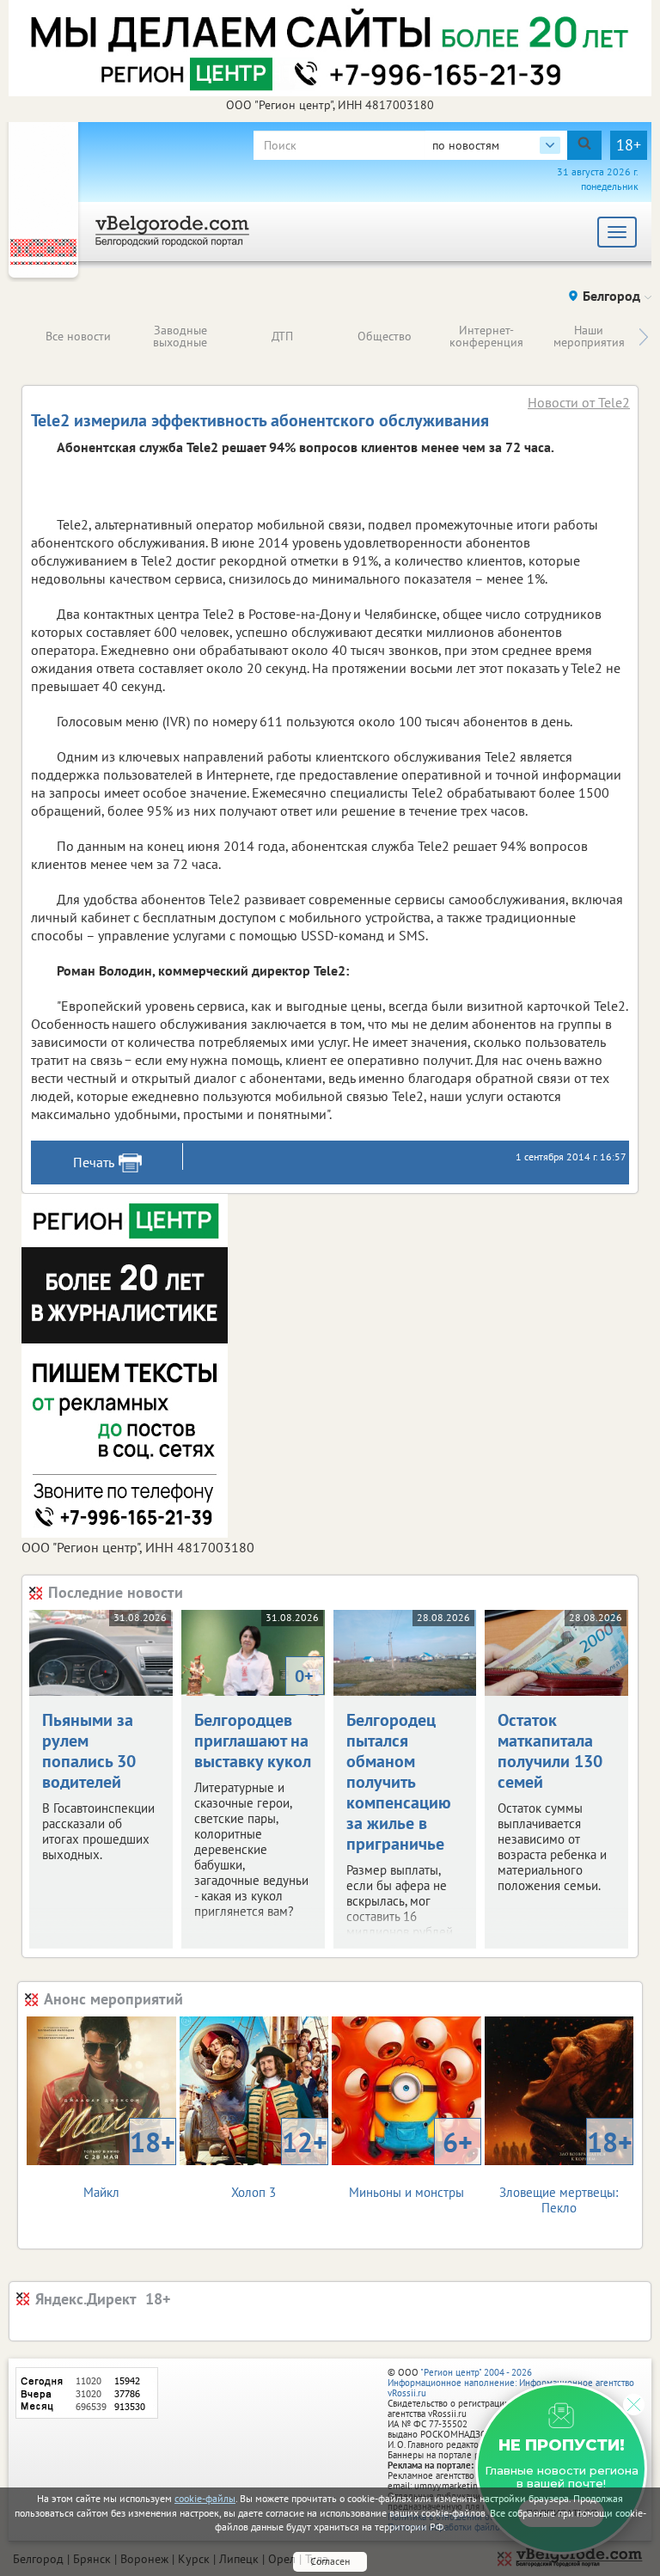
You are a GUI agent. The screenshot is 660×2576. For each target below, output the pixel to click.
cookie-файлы (205, 2498)
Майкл (129, 2162)
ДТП (282, 336)
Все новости (78, 336)
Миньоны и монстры (411, 2162)
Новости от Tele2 (579, 402)
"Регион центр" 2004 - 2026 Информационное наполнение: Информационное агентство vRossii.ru (511, 2383)
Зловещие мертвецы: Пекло (566, 2170)
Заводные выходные (180, 336)
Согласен (330, 2561)
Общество (385, 336)
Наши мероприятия (589, 336)
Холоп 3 (279, 2162)
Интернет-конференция (486, 336)
